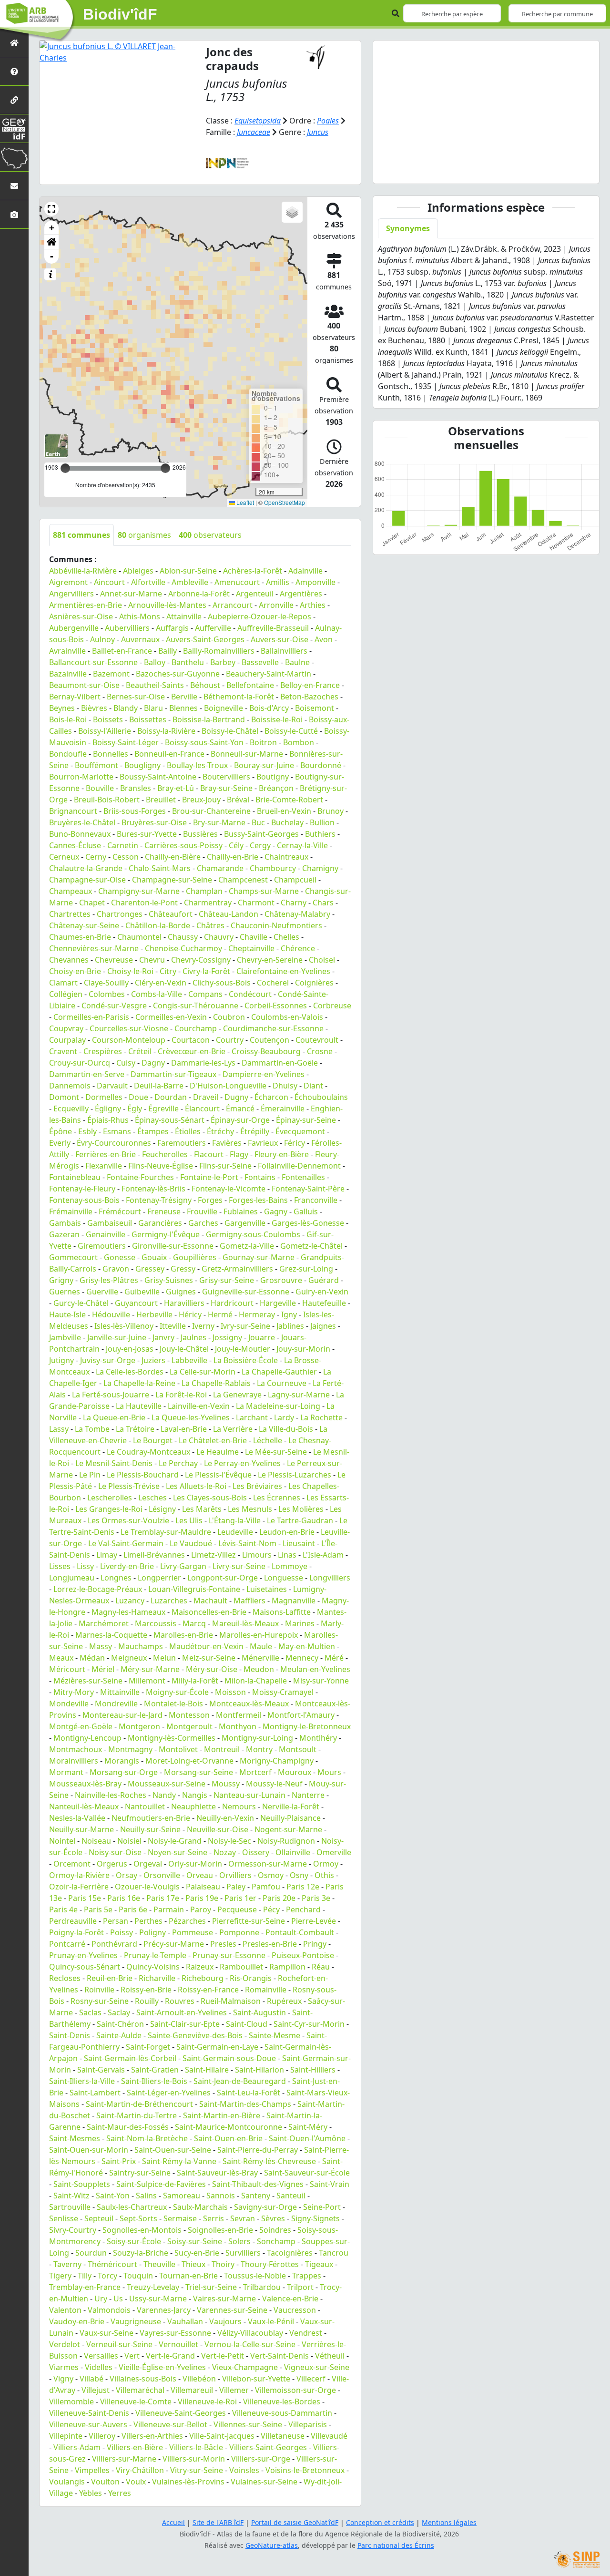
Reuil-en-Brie (110, 1978)
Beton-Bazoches (309, 697)
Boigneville (224, 708)
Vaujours (225, 2321)
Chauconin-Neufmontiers (276, 925)
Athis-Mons (140, 616)
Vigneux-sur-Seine (317, 2367)
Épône (61, 1131)
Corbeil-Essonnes (276, 1006)
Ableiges (138, 571)
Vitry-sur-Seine (197, 2470)
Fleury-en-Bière (282, 1154)
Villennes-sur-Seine (248, 2424)
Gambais (65, 1223)
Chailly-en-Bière (173, 857)
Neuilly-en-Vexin (225, 1818)
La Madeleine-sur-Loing (278, 1406)
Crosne (320, 1051)
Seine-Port (322, 2207)
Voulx (136, 2482)
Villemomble (71, 2402)
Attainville (184, 616)
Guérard (324, 1280)
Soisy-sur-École (134, 2241)
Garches (203, 1223)
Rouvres (180, 2001)
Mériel (103, 1669)
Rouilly (147, 2001)
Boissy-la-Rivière (166, 731)
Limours (257, 1555)
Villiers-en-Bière (135, 2447)
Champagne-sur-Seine (172, 880)
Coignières (314, 983)
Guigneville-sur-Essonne (246, 1292)
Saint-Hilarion (259, 2070)
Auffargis (172, 628)
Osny (299, 1875)
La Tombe (92, 1429)
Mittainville (120, 1692)
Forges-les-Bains (258, 1200)
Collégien (66, 994)
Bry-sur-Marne (219, 822)
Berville (184, 697)
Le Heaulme (218, 1452)
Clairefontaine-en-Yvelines (283, 971)
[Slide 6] (529, 170)
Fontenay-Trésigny (159, 1200)
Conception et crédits (380, 2522)
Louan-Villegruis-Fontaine (194, 1589)
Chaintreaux (286, 857)
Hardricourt (232, 1303)
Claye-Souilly (106, 983)
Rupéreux (284, 2001)
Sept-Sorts (138, 2218)
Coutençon (269, 1040)
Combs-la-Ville (157, 994)
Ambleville (190, 582)
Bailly (168, 651)
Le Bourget (153, 1440)
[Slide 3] (478, 170)
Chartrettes (70, 914)
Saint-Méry (308, 2127)
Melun (164, 1658)
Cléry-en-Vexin (161, 983)
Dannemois (70, 1086)
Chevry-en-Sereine (270, 960)
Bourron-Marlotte (81, 777)
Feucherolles (165, 1154)
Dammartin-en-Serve (87, 1074)
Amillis (278, 582)
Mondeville (69, 1704)
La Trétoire (135, 1429)
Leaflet (244, 502)
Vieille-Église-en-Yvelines (162, 2367)
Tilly (85, 2276)
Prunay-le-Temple (155, 1955)
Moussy (226, 1784)
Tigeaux (319, 2264)
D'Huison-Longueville (228, 1086)
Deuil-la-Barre (159, 1086)
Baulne (297, 662)
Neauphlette (193, 1806)
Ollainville (293, 1852)
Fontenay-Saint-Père (308, 1189)
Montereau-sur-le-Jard (122, 1715)
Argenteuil (255, 594)
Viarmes (64, 2367)
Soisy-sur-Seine (195, 2241)
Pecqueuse (237, 1909)
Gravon (116, 1269)
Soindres (275, 2230)
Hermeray (257, 1314)
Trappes (307, 2276)
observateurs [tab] (210, 535)
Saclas (90, 2012)
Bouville (100, 788)
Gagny (276, 1211)
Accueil (173, 2522)
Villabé (91, 2379)
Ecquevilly (71, 1108)
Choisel (322, 960)
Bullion (322, 822)
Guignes (181, 1292)
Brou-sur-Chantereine (211, 811)
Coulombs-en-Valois (287, 1017)
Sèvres (273, 2218)
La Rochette (321, 1417)
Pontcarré (67, 1944)
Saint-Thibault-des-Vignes (258, 2184)
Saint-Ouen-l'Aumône (307, 2138)
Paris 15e (85, 1898)
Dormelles (104, 1097)
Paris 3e (316, 1898)
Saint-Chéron (120, 2024)
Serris (213, 2218)
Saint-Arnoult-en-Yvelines (182, 2012)
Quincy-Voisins (153, 1967)
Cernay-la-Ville (302, 845)
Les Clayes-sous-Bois (210, 1498)
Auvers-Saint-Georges (205, 639)
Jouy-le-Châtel (184, 1349)
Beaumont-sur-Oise (84, 685)
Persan (116, 1921)
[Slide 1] (443, 170)
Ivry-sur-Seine (245, 1326)
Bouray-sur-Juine (264, 765)
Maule (261, 1646)
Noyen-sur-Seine (178, 1852)
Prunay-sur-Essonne (229, 1955)
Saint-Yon (113, 2196)
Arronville (276, 605)
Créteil (140, 1051)
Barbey (223, 662)
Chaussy (183, 937)
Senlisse (64, 2218)
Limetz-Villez (213, 1555)
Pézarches (187, 1921)
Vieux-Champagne (245, 2367)
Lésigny (162, 1509)
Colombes (107, 994)
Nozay (225, 1852)
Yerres (120, 2493)
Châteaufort (171, 914)
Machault (210, 1601)
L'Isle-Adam (323, 1555)
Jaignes (323, 1326)
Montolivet (178, 1749)
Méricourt (67, 1669)
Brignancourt (73, 811)
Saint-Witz (71, 2196)
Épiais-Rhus (108, 1120)
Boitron (263, 742)
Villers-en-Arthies (152, 2436)
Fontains (260, 1177)
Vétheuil (330, 2356)
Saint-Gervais (101, 2070)
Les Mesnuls (250, 1509)
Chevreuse (114, 960)
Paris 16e (124, 1898)
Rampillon (287, 1967)
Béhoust (205, 685)
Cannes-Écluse (75, 845)
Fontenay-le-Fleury (82, 1189)
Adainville (305, 571)
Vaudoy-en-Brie (77, 2321)
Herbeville (154, 1314)
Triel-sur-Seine (211, 2287)
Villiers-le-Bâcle (196, 2447)
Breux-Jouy (201, 800)
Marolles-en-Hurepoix (259, 1635)
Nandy (164, 1795)
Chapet (92, 903)
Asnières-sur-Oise (81, 616)
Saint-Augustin (259, 2012)
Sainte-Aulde (119, 2035)
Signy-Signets (315, 2218)
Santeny (256, 2196)
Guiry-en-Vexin (322, 1292)
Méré (334, 1658)
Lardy (284, 1417)
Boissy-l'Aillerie (105, 731)
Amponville (315, 582)
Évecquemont (300, 1131)
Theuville (159, 2264)
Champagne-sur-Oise (87, 880)
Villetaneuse (283, 2436)
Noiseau (96, 1841)
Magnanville (294, 1601)
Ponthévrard (114, 1944)
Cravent (63, 1051)
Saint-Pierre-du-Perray (258, 2150)
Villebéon (199, 2379)
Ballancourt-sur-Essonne (93, 662)
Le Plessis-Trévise (129, 1486)
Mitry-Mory (74, 1692)
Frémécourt (120, 1211)
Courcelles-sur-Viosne (129, 1028)
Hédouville (111, 1314)
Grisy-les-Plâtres (109, 1280)
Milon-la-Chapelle (256, 1681)
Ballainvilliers (284, 651)
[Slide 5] (512, 170)
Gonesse (120, 1257)
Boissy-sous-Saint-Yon (204, 742)
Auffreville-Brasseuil (273, 628)
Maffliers (249, 1601)
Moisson (230, 1692)
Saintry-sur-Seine (140, 2173)
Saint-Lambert (95, 2093)
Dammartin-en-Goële (280, 1063)
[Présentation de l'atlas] (14, 71)
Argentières (301, 594)
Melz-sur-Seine (209, 1658)
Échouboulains (321, 1097)
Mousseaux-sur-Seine (167, 1784)
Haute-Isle (67, 1314)
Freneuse (164, 1211)
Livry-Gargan (183, 1566)
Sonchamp (276, 2241)
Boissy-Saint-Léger (126, 742)
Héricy (190, 1314)
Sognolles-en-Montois (142, 2230)
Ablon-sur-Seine (188, 571)
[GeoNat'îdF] (14, 128)
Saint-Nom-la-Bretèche (147, 2138)
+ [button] (52, 228)
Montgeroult (189, 1726)
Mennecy (302, 1658)
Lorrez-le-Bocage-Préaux (98, 1589)
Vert (132, 2356)
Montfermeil (239, 1715)
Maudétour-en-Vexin (206, 1646)
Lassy (59, 1429)
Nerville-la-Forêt (291, 1806)
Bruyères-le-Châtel (82, 822)
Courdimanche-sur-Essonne (273, 1028)
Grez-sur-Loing (306, 1269)
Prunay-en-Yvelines (83, 1955)
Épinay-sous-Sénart (170, 1120)
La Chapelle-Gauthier (279, 1372)
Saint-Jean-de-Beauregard (240, 2081)
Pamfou (266, 1887)
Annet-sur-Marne (131, 594)
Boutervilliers (226, 777)
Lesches (152, 1498)
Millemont (147, 1681)
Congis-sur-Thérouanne (196, 1006)
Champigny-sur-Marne (139, 891)
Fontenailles (303, 1177)
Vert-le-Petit (223, 2356)
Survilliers (243, 2253)
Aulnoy (102, 639)
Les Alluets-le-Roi (196, 1486)
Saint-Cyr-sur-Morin (309, 2024)
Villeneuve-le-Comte (136, 2402)
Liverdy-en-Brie (127, 1566)
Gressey (150, 1269)
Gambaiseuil (110, 1223)
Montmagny (130, 1749)
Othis (324, 1875)
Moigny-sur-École (177, 1692)
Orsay (127, 1875)
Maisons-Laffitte (282, 1612)
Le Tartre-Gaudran (300, 1520)
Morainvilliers (74, 1761)
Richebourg (203, 1978)
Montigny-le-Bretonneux (307, 1726)
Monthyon (238, 1726)
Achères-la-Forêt (253, 571)
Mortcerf (255, 1772)
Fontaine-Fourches (140, 1177)
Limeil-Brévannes (154, 1555)
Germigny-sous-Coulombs (253, 1234)
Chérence (298, 948)
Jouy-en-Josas (130, 1349)
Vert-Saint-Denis (280, 2356)
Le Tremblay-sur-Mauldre (166, 1532)
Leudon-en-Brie (287, 1532)
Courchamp (196, 1028)
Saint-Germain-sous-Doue (229, 2058)
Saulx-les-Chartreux (132, 2207)
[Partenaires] (14, 100)
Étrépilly (255, 1131)
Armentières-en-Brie (86, 605)
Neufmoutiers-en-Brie (151, 1818)
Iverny (203, 1326)
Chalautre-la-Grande (86, 868)
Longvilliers (330, 1578)
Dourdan (171, 1097)
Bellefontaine (250, 685)
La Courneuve (282, 1383)
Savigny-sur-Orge (265, 2207)
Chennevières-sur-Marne (94, 948)
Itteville (173, 1326)
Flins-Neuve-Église (161, 1166)
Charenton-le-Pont (144, 903)
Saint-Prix (119, 2161)
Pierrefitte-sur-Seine (249, 1921)
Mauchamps (141, 1646)
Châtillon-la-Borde (158, 925)
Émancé (240, 1108)
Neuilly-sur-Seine (150, 1829)
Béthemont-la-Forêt (239, 697)
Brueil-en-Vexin (284, 811)
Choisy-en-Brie (75, 971)
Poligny (152, 1932)
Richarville (157, 1978)
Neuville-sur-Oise (218, 1829)
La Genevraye (237, 1395)
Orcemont (72, 1864)
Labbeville (189, 1360)
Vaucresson (295, 2310)
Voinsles (244, 2470)
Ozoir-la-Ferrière (79, 1887)
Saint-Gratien (155, 2070)
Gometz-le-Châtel (311, 1246)
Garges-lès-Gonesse (308, 1223)
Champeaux (71, 891)
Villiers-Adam (77, 2447)
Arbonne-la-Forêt (199, 594)
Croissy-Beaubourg (266, 1051)
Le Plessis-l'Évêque (218, 1475)
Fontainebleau (75, 1177)
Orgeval (148, 1864)
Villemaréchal (140, 2390)
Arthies (313, 605)
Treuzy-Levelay (153, 2287)
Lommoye (290, 1566)
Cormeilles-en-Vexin (171, 1017)
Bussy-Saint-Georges (261, 834)
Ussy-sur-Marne (158, 2299)
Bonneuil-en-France (169, 754)
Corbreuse (332, 1006)
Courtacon (191, 1040)
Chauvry (219, 937)
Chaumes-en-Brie (80, 937)
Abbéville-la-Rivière (83, 571)
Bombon (299, 742)
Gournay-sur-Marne (259, 1257)
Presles (223, 1944)
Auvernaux (140, 639)
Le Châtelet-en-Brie (213, 1440)
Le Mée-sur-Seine (276, 1452)
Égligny (108, 1108)
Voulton (105, 2482)
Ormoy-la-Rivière (79, 1875)
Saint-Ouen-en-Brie (228, 2138)
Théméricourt (112, 2264)
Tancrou (334, 2253)
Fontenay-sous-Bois (84, 1200)
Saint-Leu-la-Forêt (249, 2093)
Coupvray (66, 1028)
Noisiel (129, 1841)
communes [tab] (81, 535)
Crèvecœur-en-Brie (192, 1051)
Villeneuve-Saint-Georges (181, 2413)
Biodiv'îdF (120, 14)
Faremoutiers (182, 1143)
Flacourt (209, 1154)
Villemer (234, 2390)
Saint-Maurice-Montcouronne (229, 2127)
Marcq (194, 1623)
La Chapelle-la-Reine (139, 1383)
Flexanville (104, 1166)
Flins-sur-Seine (225, 1166)
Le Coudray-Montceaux (148, 1452)
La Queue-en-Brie (114, 1417)
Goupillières (195, 1257)
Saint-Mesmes (75, 2138)
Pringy (315, 1944)
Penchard (303, 1909)
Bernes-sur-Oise (136, 697)
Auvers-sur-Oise (280, 639)
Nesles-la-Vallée (77, 1818)
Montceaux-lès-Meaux (249, 1704)
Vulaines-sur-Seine (264, 2482)
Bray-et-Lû (176, 788)
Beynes (62, 708)
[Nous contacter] (14, 186)
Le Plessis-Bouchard (143, 1475)
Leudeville (235, 1532)
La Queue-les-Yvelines (191, 1417)
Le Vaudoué (191, 1543)
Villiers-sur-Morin (194, 2459)
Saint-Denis (70, 2035)
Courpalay (67, 1040)
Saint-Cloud (247, 2024)
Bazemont (111, 674)
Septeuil (99, 2218)
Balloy (155, 662)
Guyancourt (136, 1303)
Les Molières (301, 1509)
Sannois (221, 2196)
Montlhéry (318, 1738)
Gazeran (64, 1234)
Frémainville (71, 1211)
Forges (210, 1200)
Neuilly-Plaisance (290, 1818)
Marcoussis (156, 1623)
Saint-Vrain (330, 2184)
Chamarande (220, 868)
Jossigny (227, 1337)
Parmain (169, 1909)
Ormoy (326, 1864)
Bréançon (276, 788)
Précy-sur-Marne (174, 1944)
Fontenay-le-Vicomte (229, 1189)
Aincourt (109, 582)
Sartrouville (70, 2207)
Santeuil (291, 2196)
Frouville (202, 1211)
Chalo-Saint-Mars (160, 868)
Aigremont (68, 582)
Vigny (63, 2379)
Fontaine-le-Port (209, 1177)
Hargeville (278, 1303)
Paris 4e (63, 1909)
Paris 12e (303, 1887)
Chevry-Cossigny (201, 960)
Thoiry (223, 2264)
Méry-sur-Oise (212, 1669)
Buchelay (287, 822)
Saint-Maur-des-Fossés (128, 2127)
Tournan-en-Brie (188, 2276)
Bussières (200, 834)
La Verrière (233, 1429)
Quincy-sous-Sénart (85, 1967)
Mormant (66, 1772)
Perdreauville (73, 1921)
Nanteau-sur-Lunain (249, 1795)
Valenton (65, 2310)
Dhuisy (285, 1086)
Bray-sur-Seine (226, 788)
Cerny (96, 857)
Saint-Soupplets (82, 2184)
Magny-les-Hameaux (128, 1612)
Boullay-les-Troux (197, 765)
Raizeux (200, 1967)
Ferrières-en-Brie (106, 1154)
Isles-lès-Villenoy (124, 1326)
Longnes (116, 1578)
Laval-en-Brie (184, 1429)
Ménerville (260, 1658)
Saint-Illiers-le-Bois (154, 2081)
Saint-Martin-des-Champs (245, 2104)
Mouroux (295, 1772)
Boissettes (148, 719)
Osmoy (271, 1875)
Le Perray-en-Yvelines (242, 1463)
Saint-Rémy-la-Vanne (179, 2161)
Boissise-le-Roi (277, 719)
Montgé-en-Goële (81, 1726)
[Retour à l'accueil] (14, 43)
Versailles (101, 2356)
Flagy (239, 1154)
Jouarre (262, 1337)
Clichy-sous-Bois (222, 983)
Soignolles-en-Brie (220, 2230)
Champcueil (295, 880)
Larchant (252, 1417)
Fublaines (241, 1211)
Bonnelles (111, 754)
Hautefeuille (324, 1303)
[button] (51, 209)
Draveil (206, 1097)
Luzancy (130, 1601)
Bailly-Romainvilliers (219, 651)
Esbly (87, 1131)
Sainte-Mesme (274, 2035)
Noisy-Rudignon (286, 1841)
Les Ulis (189, 1520)
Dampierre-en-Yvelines (264, 1074)
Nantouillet (145, 1806)
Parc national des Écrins (396, 2545)
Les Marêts (202, 1509)
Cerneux (64, 857)
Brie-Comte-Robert (289, 800)
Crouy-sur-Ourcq (80, 1063)
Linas (287, 1555)
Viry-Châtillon (140, 2470)
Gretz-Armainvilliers (237, 1269)
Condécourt (250, 994)
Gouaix (154, 1257)
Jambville (65, 1337)
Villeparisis (308, 2424)
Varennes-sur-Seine (232, 2310)
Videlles (99, 2367)
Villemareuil (192, 2390)
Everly (60, 1143)
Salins (146, 2196)
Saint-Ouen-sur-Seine (173, 2150)
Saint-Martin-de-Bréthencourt (139, 2104)
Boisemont (315, 708)
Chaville (254, 937)
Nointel (62, 1841)
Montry (259, 1749)
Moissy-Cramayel (283, 1692)
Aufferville (213, 628)
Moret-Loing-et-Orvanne (189, 1761)
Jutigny (61, 1360)
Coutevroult (317, 1040)
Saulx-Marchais (200, 2207)
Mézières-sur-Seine (88, 1681)
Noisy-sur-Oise (115, 1852)
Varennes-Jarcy (164, 2310)
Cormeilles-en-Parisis (91, 1017)
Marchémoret (104, 1623)
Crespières (103, 1051)
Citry (168, 971)
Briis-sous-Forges (135, 811)
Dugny (236, 1097)
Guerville (102, 1292)
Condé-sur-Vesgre (114, 1006)
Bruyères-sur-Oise (154, 822)
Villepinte (66, 2436)
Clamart (63, 983)
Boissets (108, 719)
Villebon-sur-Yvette (256, 2379)
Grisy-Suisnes (169, 1280)
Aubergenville (74, 628)
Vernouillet (178, 2344)
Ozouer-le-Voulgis (147, 1887)
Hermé (220, 1314)
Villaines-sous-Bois (143, 2379)
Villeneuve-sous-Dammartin (282, 2413)
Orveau (200, 1875)
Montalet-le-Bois (173, 1704)
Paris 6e (133, 1909)
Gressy (183, 1269)
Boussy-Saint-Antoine (158, 777)
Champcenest (243, 880)
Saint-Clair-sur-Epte (185, 2024)
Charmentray (208, 903)
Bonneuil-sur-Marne (247, 754)
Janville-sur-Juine (117, 1337)
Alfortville (148, 582)
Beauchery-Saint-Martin (269, 674)
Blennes (183, 708)
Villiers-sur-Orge (261, 2459)
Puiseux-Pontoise (303, 1955)
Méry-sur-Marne (150, 1669)
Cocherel (273, 983)
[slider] (165, 468)
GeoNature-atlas (272, 2545)
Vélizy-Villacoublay (250, 2333)
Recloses (65, 1978)
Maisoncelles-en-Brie (209, 1612)
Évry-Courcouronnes (114, 1143)
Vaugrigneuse (136, 2321)
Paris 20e (279, 1898)
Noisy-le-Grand (175, 1841)
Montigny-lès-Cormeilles (172, 1738)
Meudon (259, 1669)
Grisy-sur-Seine (227, 1280)
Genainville (106, 1234)
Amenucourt (237, 582)
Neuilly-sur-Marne (81, 1829)
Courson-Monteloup (129, 1040)
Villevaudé (329, 2436)
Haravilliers (184, 1303)
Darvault (112, 1086)
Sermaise (180, 2218)
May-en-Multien (307, 1646)
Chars (323, 903)
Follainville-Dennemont (299, 1166)
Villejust (96, 2390)
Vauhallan (185, 2321)
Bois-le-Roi (68, 719)
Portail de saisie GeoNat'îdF (295, 2522)
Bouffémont (97, 765)
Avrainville (67, 651)
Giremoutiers (102, 1246)
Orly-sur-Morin (195, 1864)
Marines (300, 1623)
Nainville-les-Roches (111, 1795)
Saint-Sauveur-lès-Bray (217, 2173)
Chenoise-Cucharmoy (183, 948)
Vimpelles (92, 2470)
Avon (324, 639)
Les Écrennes (277, 1498)
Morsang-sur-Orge (124, 1772)
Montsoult (298, 1749)
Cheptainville (251, 948)
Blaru (153, 708)
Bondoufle (68, 754)
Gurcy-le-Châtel (81, 1303)
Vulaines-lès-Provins (188, 2482)
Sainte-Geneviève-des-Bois (195, 2035)
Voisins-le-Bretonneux (305, 2470)
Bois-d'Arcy (269, 708)
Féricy (295, 1143)
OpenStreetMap (285, 502)
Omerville (334, 1852)
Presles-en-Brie (270, 1944)
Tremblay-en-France (85, 2287)
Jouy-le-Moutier (243, 1349)
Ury (101, 2299)
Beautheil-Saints (155, 685)
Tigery (60, 2276)
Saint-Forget (148, 2047)
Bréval (238, 800)
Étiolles (188, 1131)
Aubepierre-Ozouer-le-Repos (259, 616)
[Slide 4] (495, 170)
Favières (227, 1143)
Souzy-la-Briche (141, 2253)
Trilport (300, 2287)
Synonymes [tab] (408, 228)
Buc (258, 822)
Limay (107, 1555)
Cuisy (126, 1063)
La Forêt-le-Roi (181, 1395)
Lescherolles (110, 1498)
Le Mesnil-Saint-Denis (114, 1463)
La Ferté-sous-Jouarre (111, 1395)
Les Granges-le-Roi (109, 1509)
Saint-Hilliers (313, 2070)
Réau (321, 1967)
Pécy (271, 1909)
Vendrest (306, 2333)
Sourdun (91, 2253)
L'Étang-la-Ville (235, 1520)
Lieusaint (299, 1543)
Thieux (193, 2264)
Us (118, 2299)
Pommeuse (193, 1932)
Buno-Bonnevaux (80, 834)
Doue (138, 1097)
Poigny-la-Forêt (76, 1932)
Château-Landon (229, 914)
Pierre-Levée (314, 1921)
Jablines (290, 1326)
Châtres (210, 925)
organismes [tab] (144, 535)
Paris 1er (240, 1898)
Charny (294, 903)
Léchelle (268, 1440)
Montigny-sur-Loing (257, 1738)
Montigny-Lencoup (87, 1738)
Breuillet (161, 800)
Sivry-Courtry (73, 2230)
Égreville (163, 1108)
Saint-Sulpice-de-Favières (161, 2184)
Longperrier (159, 1578)
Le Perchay (178, 1463)
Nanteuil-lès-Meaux (84, 1806)
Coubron (229, 1017)
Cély (236, 845)
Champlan (204, 891)
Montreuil (222, 1749)
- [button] (52, 256)
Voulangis (67, 2482)
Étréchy (220, 1131)
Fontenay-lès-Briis (153, 1189)
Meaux (61, 1658)
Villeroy (102, 2436)
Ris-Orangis (251, 1978)
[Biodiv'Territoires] (14, 157)
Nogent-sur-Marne (288, 1829)
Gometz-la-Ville (247, 1246)
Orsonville (162, 1875)
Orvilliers (235, 1875)
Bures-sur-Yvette (147, 834)
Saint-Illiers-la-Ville (82, 2081)
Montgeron (139, 1726)
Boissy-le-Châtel (230, 731)
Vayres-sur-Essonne (175, 2333)
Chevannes (69, 960)
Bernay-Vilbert (75, 697)
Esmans (117, 1131)
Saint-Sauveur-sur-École (307, 2173)
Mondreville (116, 1704)
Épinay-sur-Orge (240, 1120)
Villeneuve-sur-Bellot (170, 2424)
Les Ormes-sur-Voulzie (128, 1520)
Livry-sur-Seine (239, 1566)
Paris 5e (98, 1909)
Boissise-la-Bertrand (209, 719)
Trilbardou (262, 2287)
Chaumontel (139, 937)
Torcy (107, 2276)
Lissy (85, 1566)
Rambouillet (241, 1967)
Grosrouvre (281, 1280)
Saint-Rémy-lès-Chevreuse (269, 2161)
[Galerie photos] (14, 214)
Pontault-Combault (300, 1932)
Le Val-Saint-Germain (126, 1543)
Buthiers (320, 834)
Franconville (316, 1200)
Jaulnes (193, 1337)
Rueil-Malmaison (231, 2001)
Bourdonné (321, 765)
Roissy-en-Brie (146, 1990)
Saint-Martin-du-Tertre (137, 2115)
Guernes (65, 1292)
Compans (205, 994)
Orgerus (112, 1864)
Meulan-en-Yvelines (315, 1669)
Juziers (153, 1360)
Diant (313, 1086)
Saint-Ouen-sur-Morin (89, 2150)
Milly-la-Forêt (195, 1681)
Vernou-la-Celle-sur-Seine (250, 2344)
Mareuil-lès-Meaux (245, 1623)
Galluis (306, 1211)
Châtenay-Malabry (297, 914)
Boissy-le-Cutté (291, 731)
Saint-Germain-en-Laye (217, 2047)
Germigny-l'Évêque (166, 1234)
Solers (239, 2241)
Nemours (239, 1806)
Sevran (243, 2218)
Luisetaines (267, 1589)
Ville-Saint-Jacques (222, 2436)
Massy (101, 1646)
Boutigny (273, 777)
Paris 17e (163, 1898)
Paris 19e (202, 1898)
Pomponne (239, 1932)
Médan (92, 1658)
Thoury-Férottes (270, 2264)
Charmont (256, 903)
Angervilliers (71, 594)
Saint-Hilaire (207, 2070)
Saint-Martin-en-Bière (222, 2115)
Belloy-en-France (310, 685)
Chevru (152, 960)
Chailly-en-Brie (233, 857)
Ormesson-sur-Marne (268, 1864)
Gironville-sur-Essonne (173, 1246)
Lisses (60, 1566)
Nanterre (308, 1795)
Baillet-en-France (122, 651)
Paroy (201, 1909)
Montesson (189, 1715)
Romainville (266, 1990)
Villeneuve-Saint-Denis (89, 2413)
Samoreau (182, 2196)
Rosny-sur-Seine (100, 2001)
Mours (329, 1772)
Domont (64, 1097)
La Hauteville (139, 1406)
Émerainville (283, 1108)
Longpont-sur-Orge (223, 1578)
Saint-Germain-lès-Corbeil (130, 2058)
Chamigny (320, 868)
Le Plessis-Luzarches (295, 1475)
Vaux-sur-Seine (107, 2333)
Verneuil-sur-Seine (119, 2344)
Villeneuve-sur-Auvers (88, 2424)
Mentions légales (449, 2522)
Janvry (163, 1337)
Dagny (153, 1063)
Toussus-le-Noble (255, 2276)
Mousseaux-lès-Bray (85, 1784)
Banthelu (188, 662)
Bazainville (68, 674)
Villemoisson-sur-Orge (295, 2390)
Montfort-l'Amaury (301, 1715)
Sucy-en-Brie (197, 2253)
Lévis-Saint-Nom (247, 1543)
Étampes (153, 1131)
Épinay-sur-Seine (306, 1120)
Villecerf (311, 2379)
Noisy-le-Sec (229, 1841)
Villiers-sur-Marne (124, 2459)
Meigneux (129, 1658)
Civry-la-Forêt (206, 971)
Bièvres (94, 708)
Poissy (122, 1932)
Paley (236, 1887)
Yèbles (91, 2493)
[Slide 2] (460, 170)
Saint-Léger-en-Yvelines (169, 2093)
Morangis (122, 1761)
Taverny (67, 2264)
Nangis (195, 1795)
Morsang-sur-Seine (198, 1772)
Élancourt (202, 1108)
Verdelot (65, 2344)
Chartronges (120, 914)
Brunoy (330, 811)
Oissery (256, 1852)
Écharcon (271, 1097)
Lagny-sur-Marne (299, 1395)
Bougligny (142, 765)
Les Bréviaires (257, 1486)
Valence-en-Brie (290, 2299)
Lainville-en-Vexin (199, 1406)
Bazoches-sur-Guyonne (178, 674)
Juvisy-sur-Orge (108, 1360)
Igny (289, 1314)
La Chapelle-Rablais (216, 1383)
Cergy (260, 845)
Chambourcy (273, 868)
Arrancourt (233, 605)
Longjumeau (72, 1578)
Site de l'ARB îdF (218, 2522)
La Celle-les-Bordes (130, 1372)
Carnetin (123, 845)
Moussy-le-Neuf (274, 1784)
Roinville (99, 1990)
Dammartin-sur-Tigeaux (173, 1074)
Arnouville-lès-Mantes (167, 605)
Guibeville (142, 1292)
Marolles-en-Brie (183, 1635)
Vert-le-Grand (170, 2356)
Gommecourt (73, 1257)
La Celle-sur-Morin (203, 1372)
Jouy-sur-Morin (303, 1349)
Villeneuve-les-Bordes (282, 2402)
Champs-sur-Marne (264, 891)
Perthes (148, 1921)
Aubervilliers (127, 628)
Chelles (286, 937)
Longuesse (284, 1578)
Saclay (119, 2012)
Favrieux (263, 1143)
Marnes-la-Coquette (111, 1635)
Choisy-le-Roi (130, 971)
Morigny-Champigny (277, 1761)
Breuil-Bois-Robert (107, 800)
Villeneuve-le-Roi (207, 2402)
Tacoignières (290, 2253)
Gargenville (245, 1223)
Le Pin (90, 1475)
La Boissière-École (246, 1360)
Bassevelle (260, 662)
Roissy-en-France (208, 1990)
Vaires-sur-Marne (224, 2299)
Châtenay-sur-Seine (84, 925)
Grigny (61, 1280)
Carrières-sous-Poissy (183, 845)
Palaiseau (203, 1887)
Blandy (126, 708)
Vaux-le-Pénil (271, 2321)
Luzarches (169, 1601)
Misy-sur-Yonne (321, 1681)
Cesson (126, 857)
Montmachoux (76, 1749)
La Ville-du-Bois (286, 1429)
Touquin (138, 2276)
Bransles (136, 788)
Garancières (160, 1223)
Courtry (230, 1040)
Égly (135, 1108)
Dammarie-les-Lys (203, 1063)
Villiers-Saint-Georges (268, 2447)
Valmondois (109, 2310)
